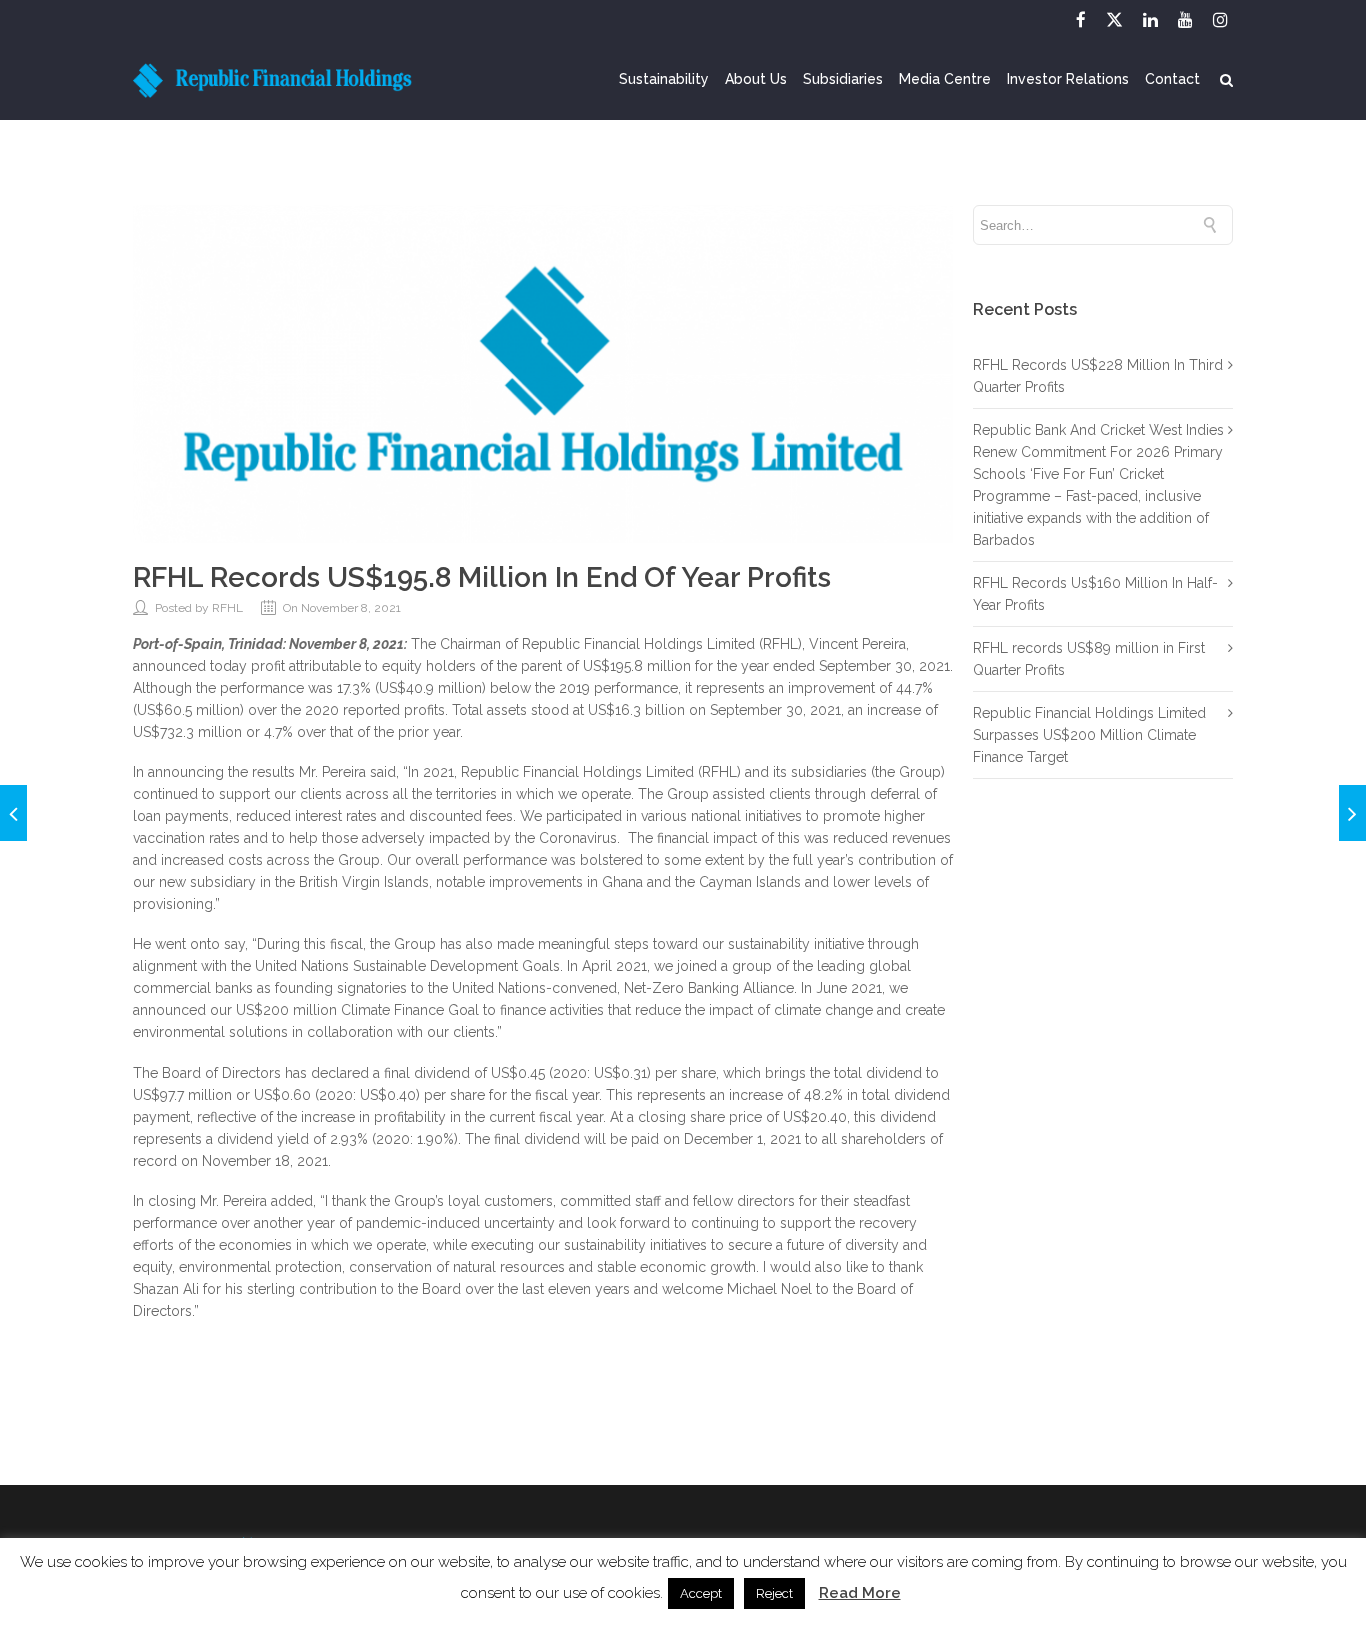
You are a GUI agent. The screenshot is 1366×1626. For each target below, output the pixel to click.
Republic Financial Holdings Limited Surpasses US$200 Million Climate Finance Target (1089, 735)
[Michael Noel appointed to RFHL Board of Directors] (13, 813)
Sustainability (664, 79)
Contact (1172, 79)
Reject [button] (774, 1593)
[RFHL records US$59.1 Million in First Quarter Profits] (1352, 813)
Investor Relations (1068, 79)
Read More (860, 1593)
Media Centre (945, 79)
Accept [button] (701, 1593)
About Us (756, 79)
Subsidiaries (843, 79)
